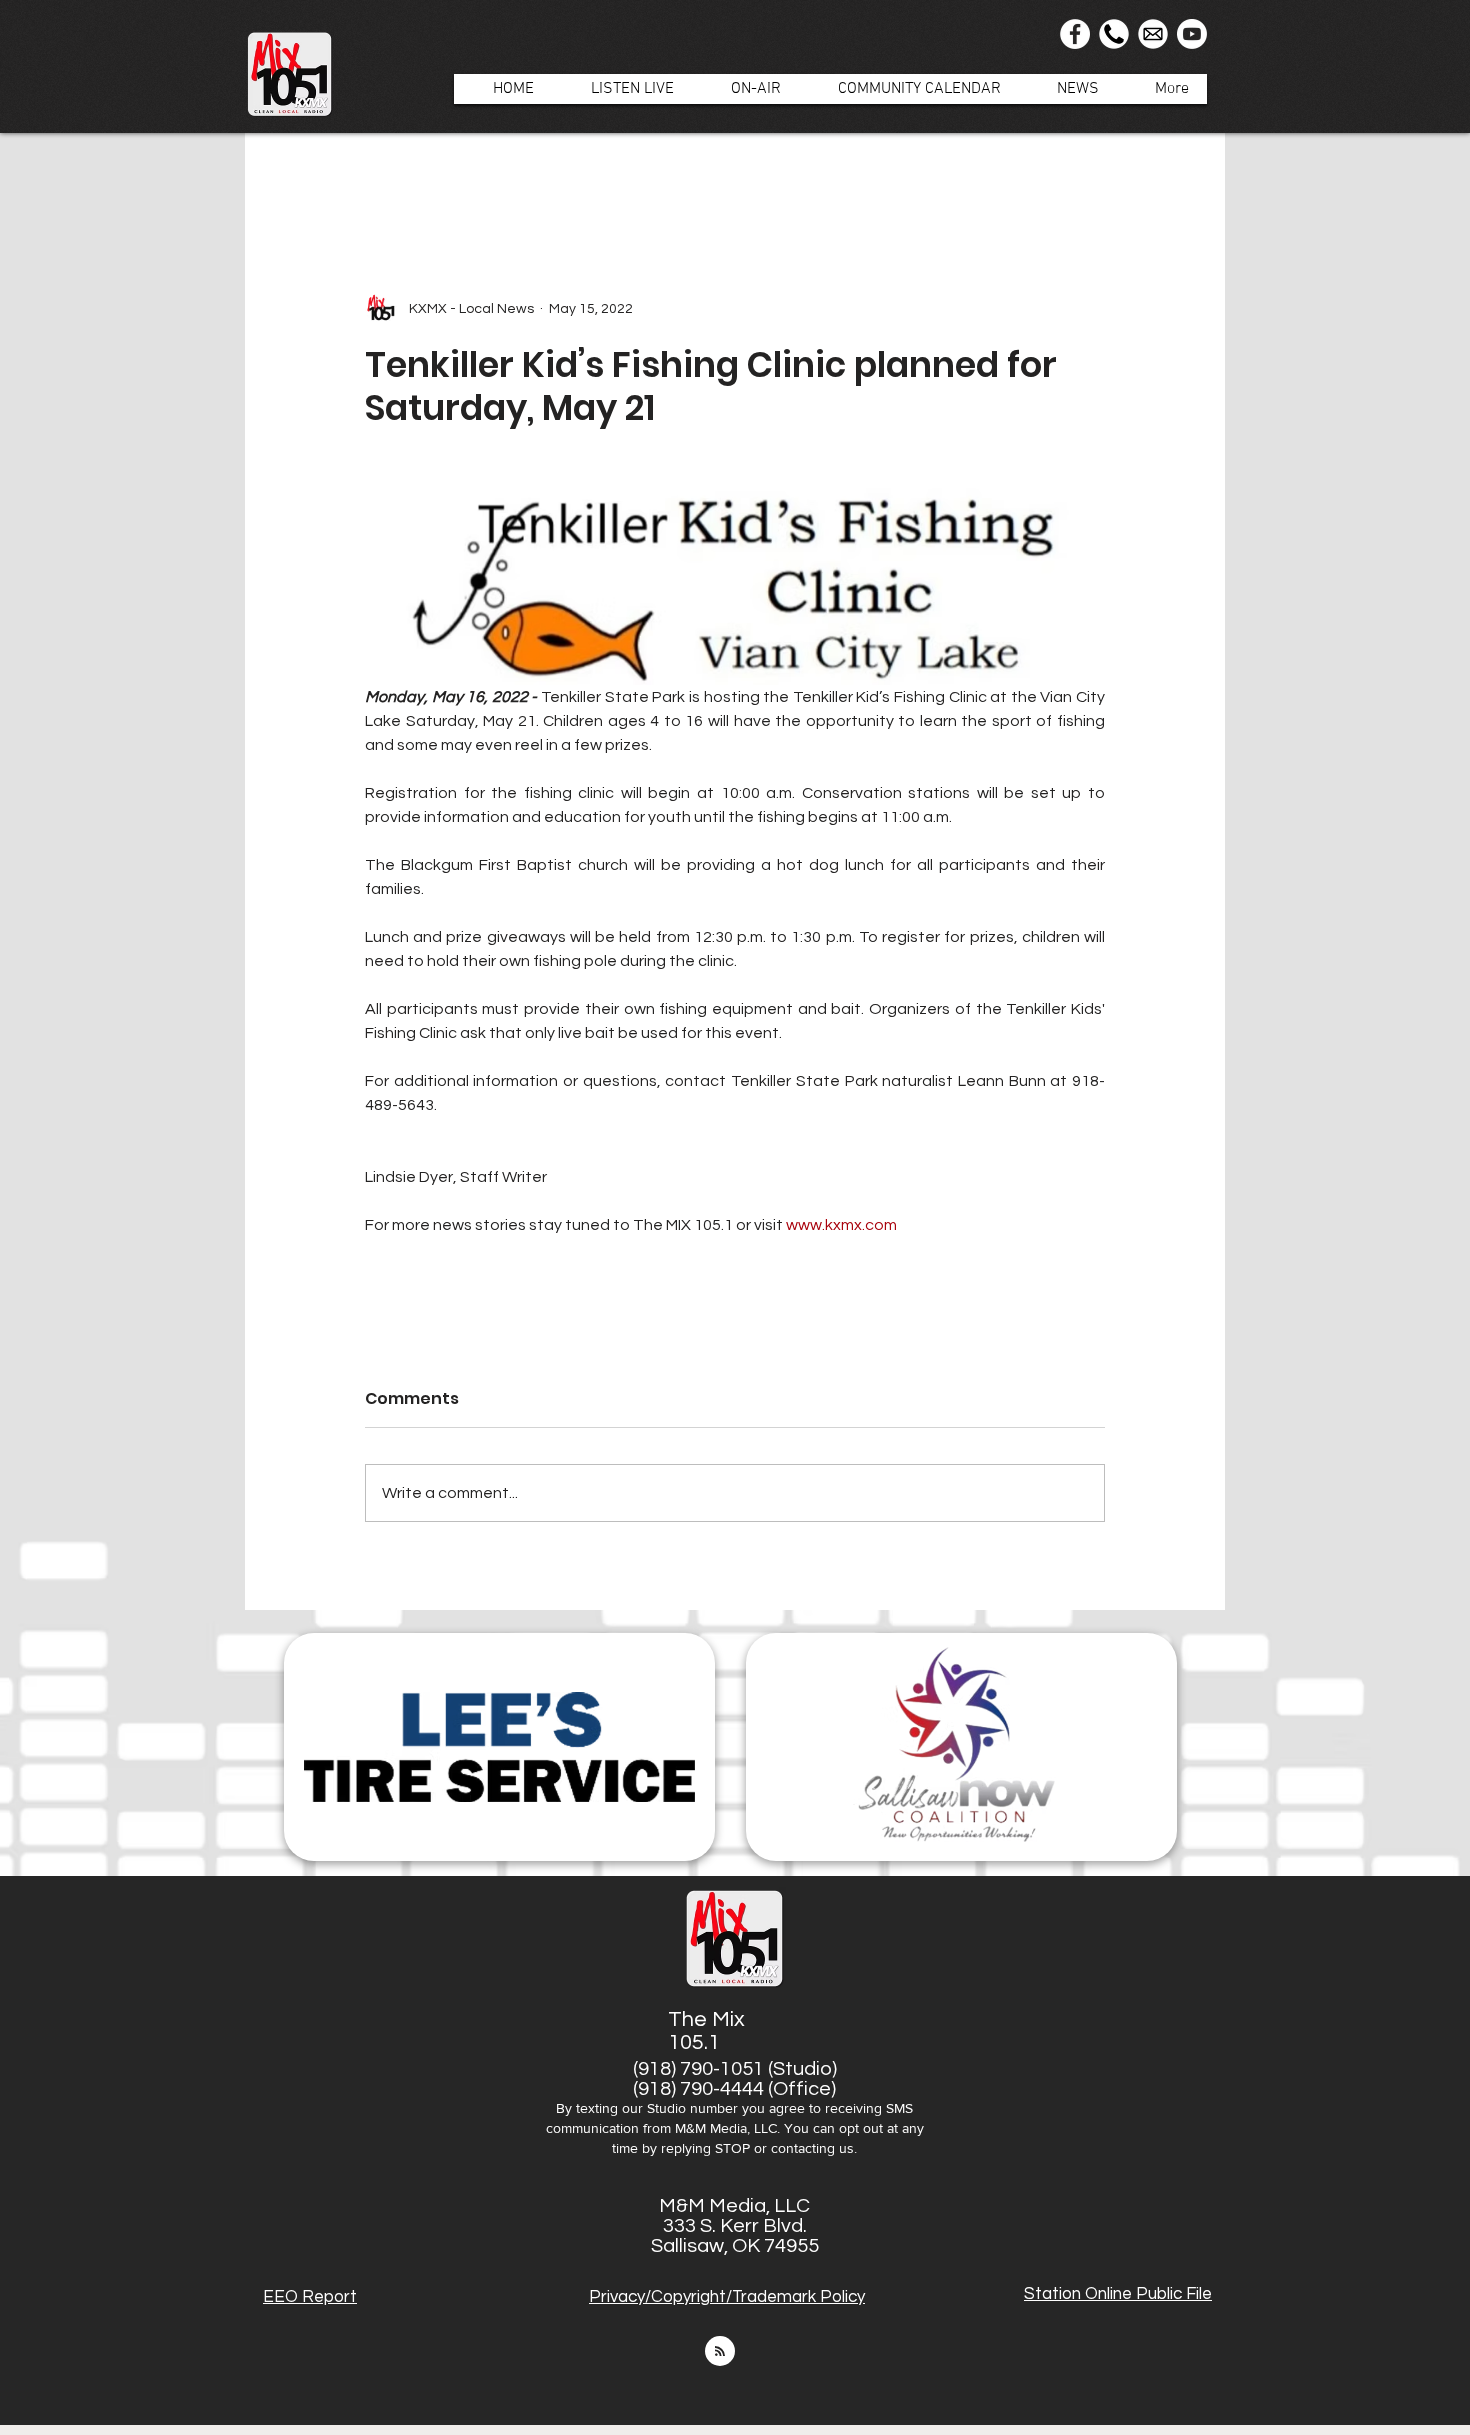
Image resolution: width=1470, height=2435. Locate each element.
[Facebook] (1075, 34)
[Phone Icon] (1114, 34)
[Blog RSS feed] (720, 2352)
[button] (745, 89)
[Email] (1153, 34)
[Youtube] (1192, 34)
